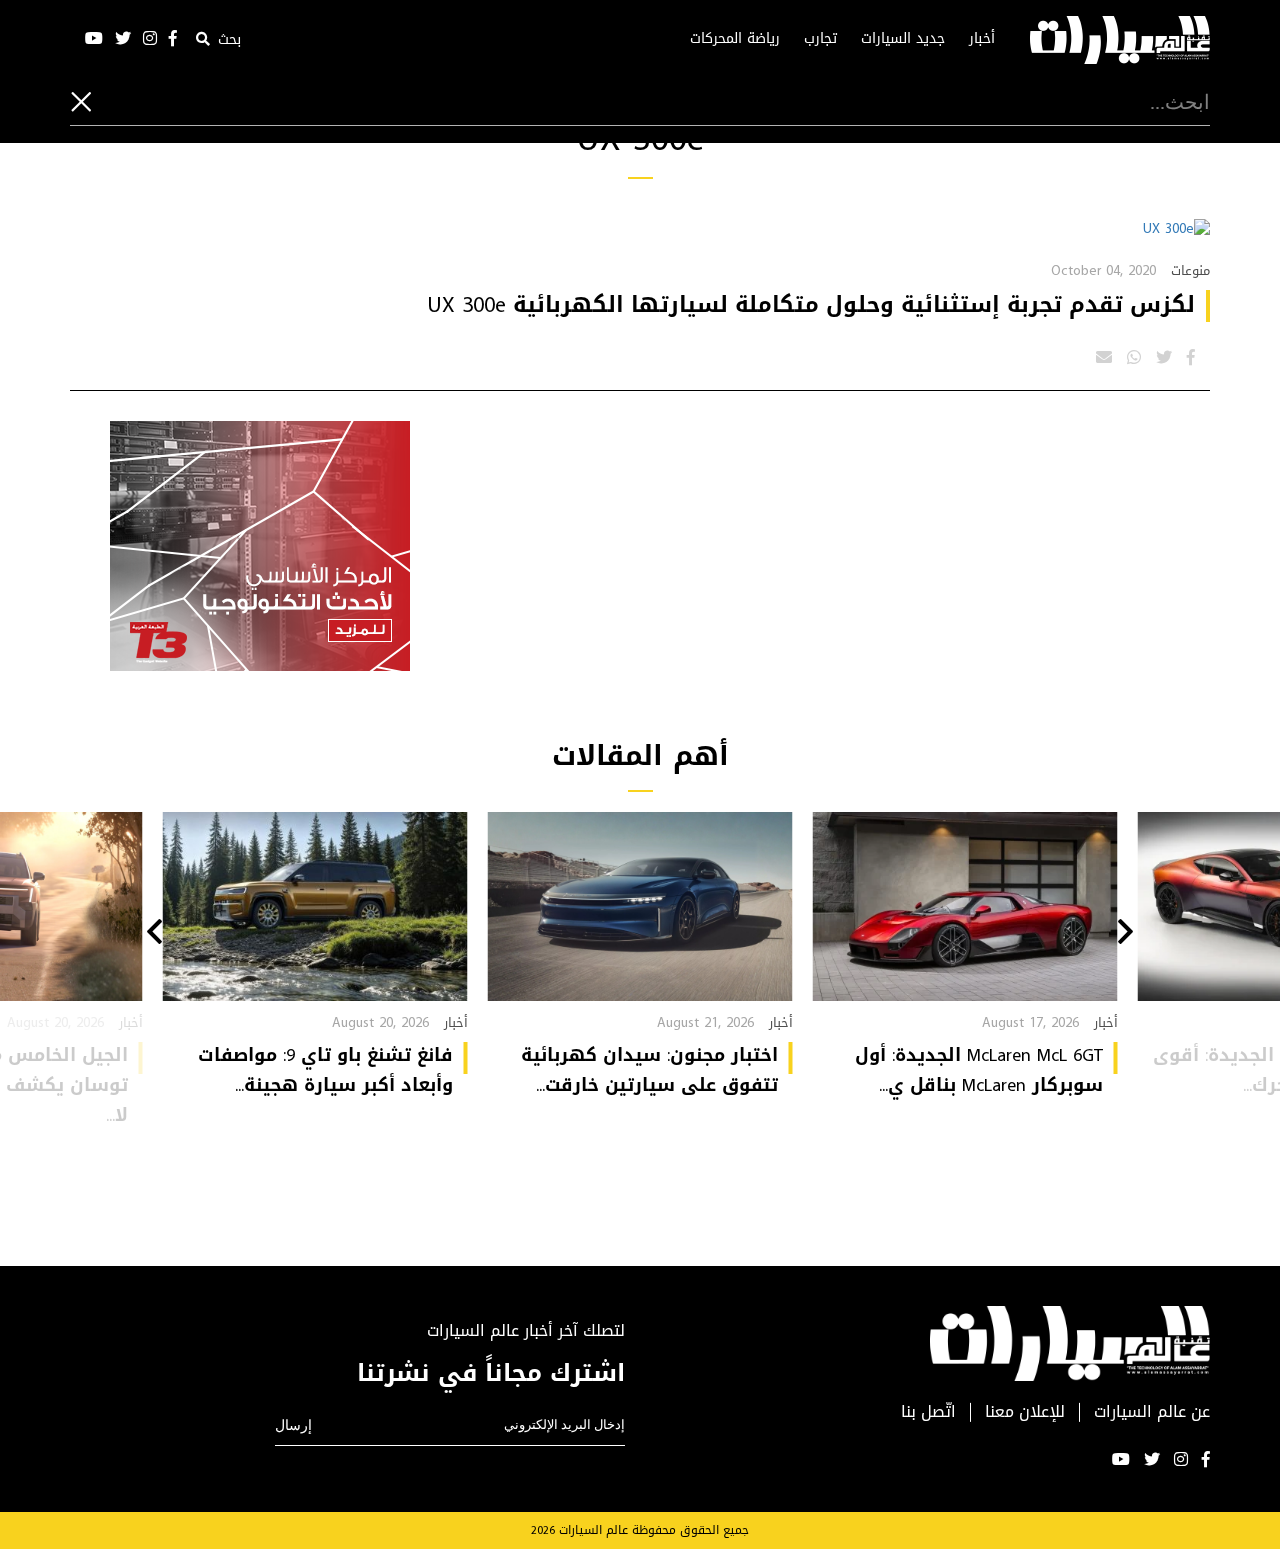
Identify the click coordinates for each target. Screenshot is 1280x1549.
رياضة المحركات (735, 39)
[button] (1125, 934)
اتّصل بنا (928, 1412)
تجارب (820, 39)
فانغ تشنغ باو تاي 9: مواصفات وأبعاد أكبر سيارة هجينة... (325, 1070)
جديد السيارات (903, 39)
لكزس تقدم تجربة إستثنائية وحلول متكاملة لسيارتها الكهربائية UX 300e (811, 305)
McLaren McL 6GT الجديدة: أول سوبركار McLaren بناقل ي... (979, 1070)
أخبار (982, 39)
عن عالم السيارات (1152, 1412)
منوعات (1190, 270)
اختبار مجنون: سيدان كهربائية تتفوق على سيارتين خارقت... (649, 1070)
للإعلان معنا (1025, 1412)
